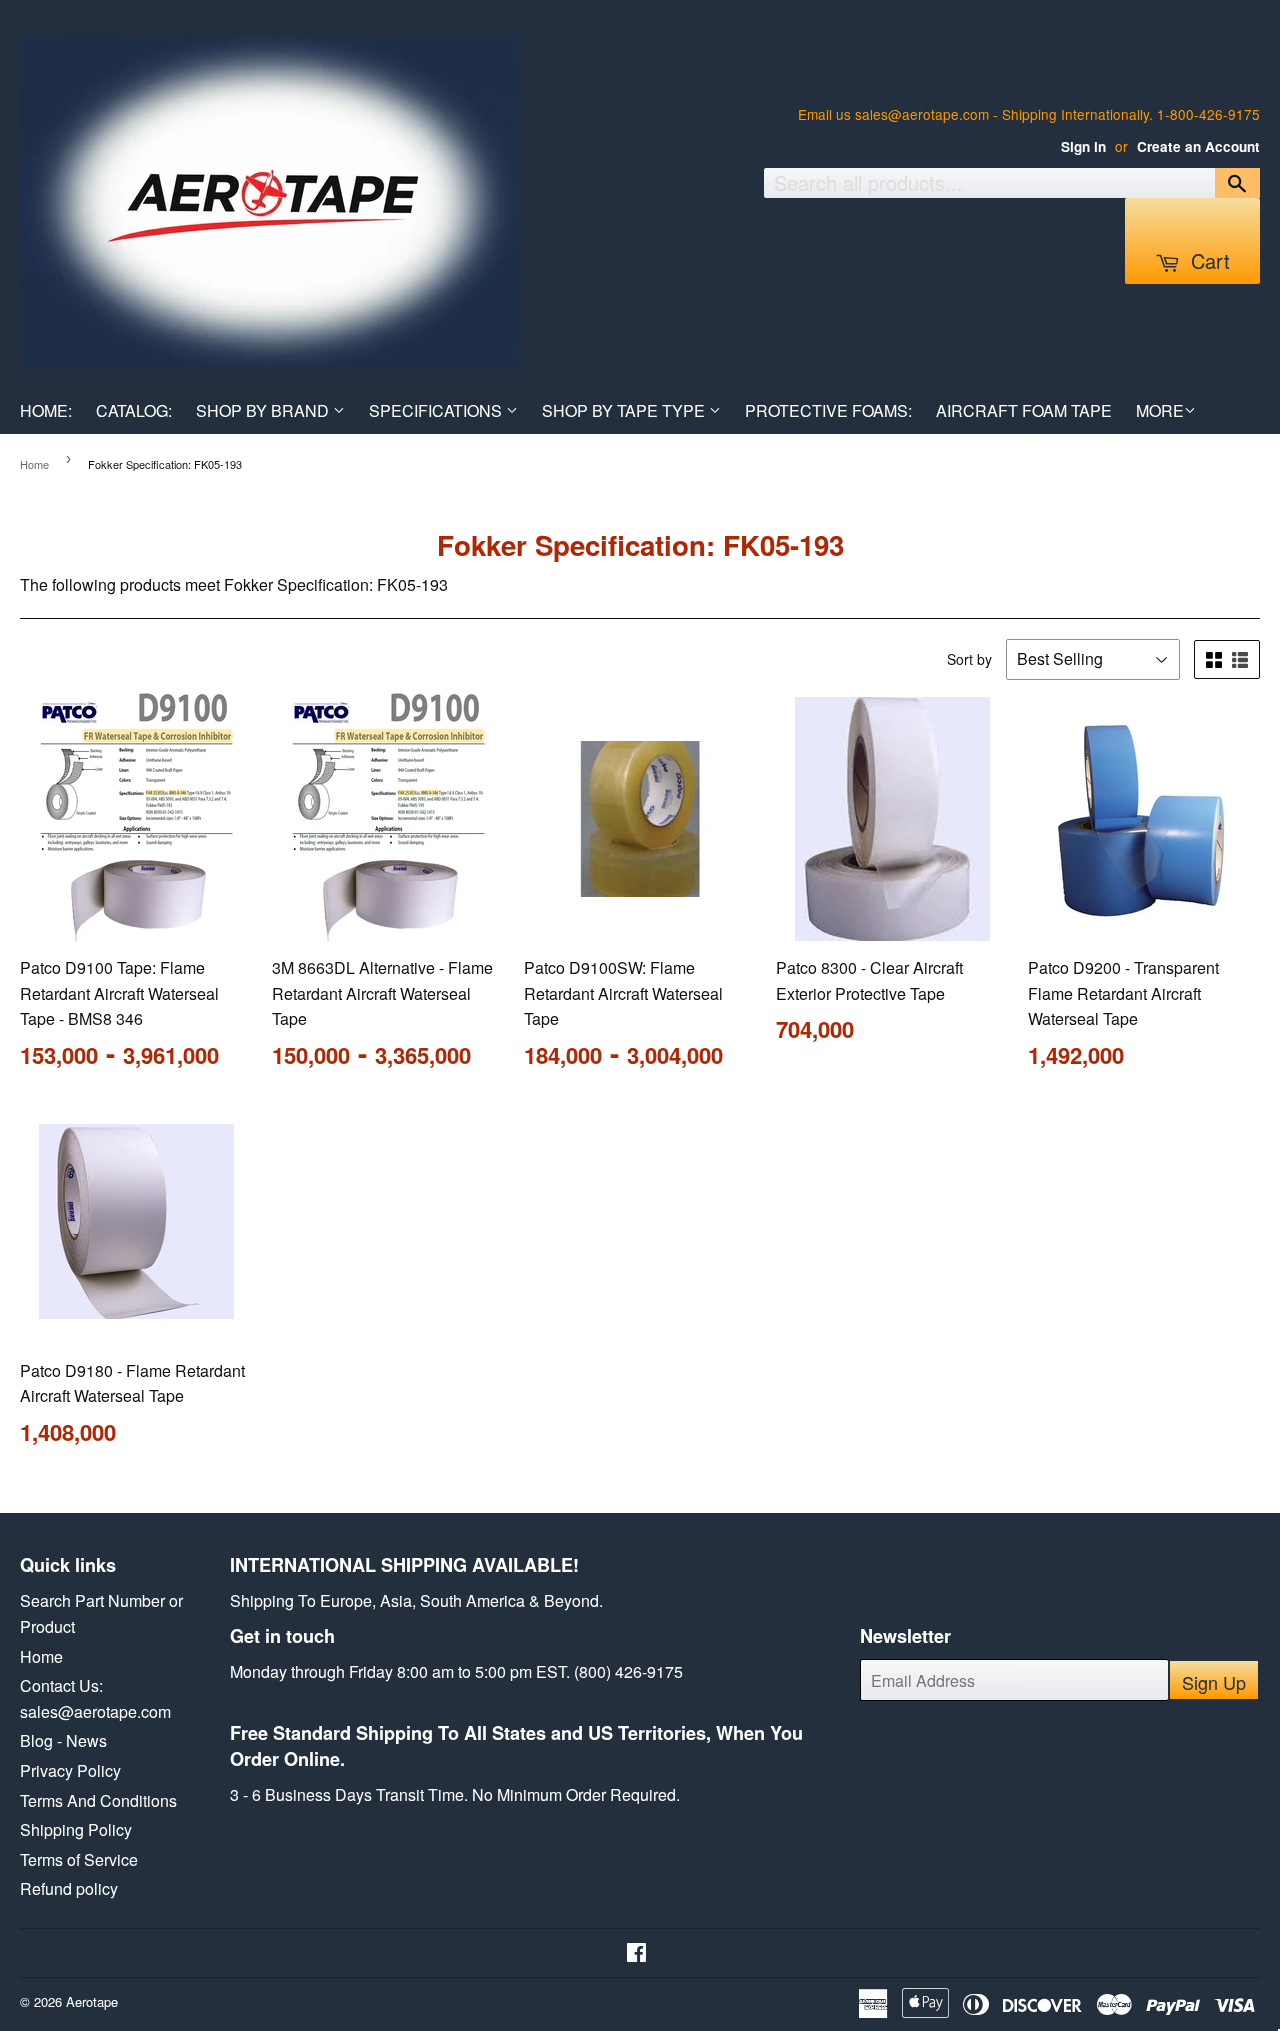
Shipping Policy (76, 1829)
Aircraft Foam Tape (1024, 410)
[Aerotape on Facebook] (636, 1953)
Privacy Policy (70, 1770)
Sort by (969, 659)
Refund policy (69, 1888)
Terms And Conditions (98, 1800)
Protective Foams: (828, 410)
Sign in (1083, 146)
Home (34, 464)
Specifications (437, 410)
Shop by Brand (264, 410)
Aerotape (92, 2001)
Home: (46, 410)
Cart (1207, 260)
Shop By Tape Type (625, 410)
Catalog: (134, 410)
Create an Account (1198, 146)
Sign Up (1214, 1682)
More (1160, 410)
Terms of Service (79, 1859)
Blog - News (63, 1740)
